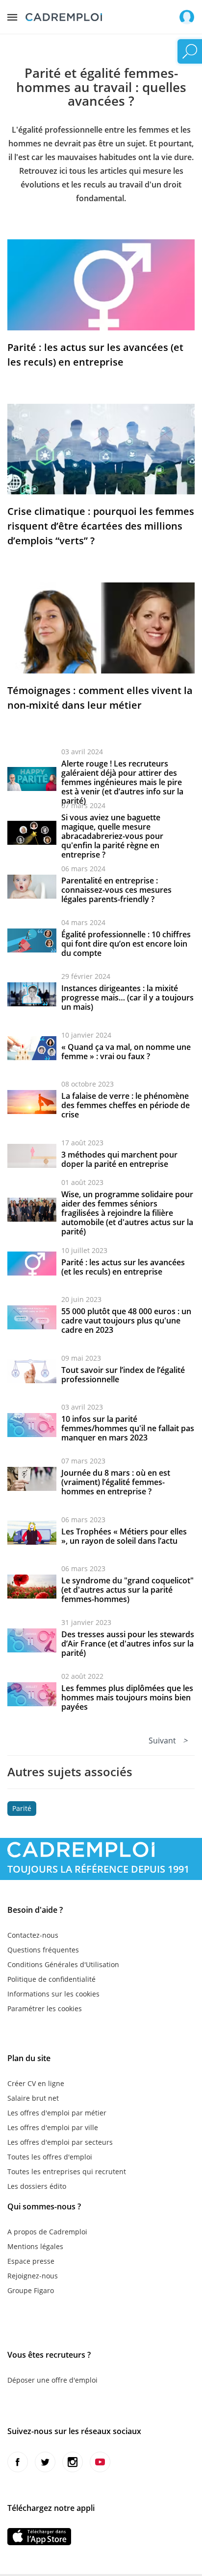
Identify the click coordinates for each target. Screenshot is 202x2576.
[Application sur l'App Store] (39, 2537)
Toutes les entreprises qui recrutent (67, 2171)
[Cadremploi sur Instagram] (73, 2462)
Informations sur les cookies (53, 1994)
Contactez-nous (33, 1935)
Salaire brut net (33, 2098)
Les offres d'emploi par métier (57, 2113)
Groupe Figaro (31, 2290)
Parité (22, 1808)
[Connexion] (187, 17)
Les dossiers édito (37, 2186)
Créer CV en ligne (36, 2083)
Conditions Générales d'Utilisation (63, 1964)
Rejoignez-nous (33, 2276)
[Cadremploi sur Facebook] (18, 2462)
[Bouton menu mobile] (12, 15)
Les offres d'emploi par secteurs (60, 2142)
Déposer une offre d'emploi (52, 2380)
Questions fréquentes (43, 1950)
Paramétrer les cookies (45, 2008)
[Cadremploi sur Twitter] (45, 2462)
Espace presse (31, 2261)
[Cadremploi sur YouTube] (100, 2462)
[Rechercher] (190, 51)
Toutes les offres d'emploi (50, 2157)
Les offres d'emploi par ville (53, 2127)
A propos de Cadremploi (47, 2232)
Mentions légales (35, 2246)
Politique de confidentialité (51, 1979)
